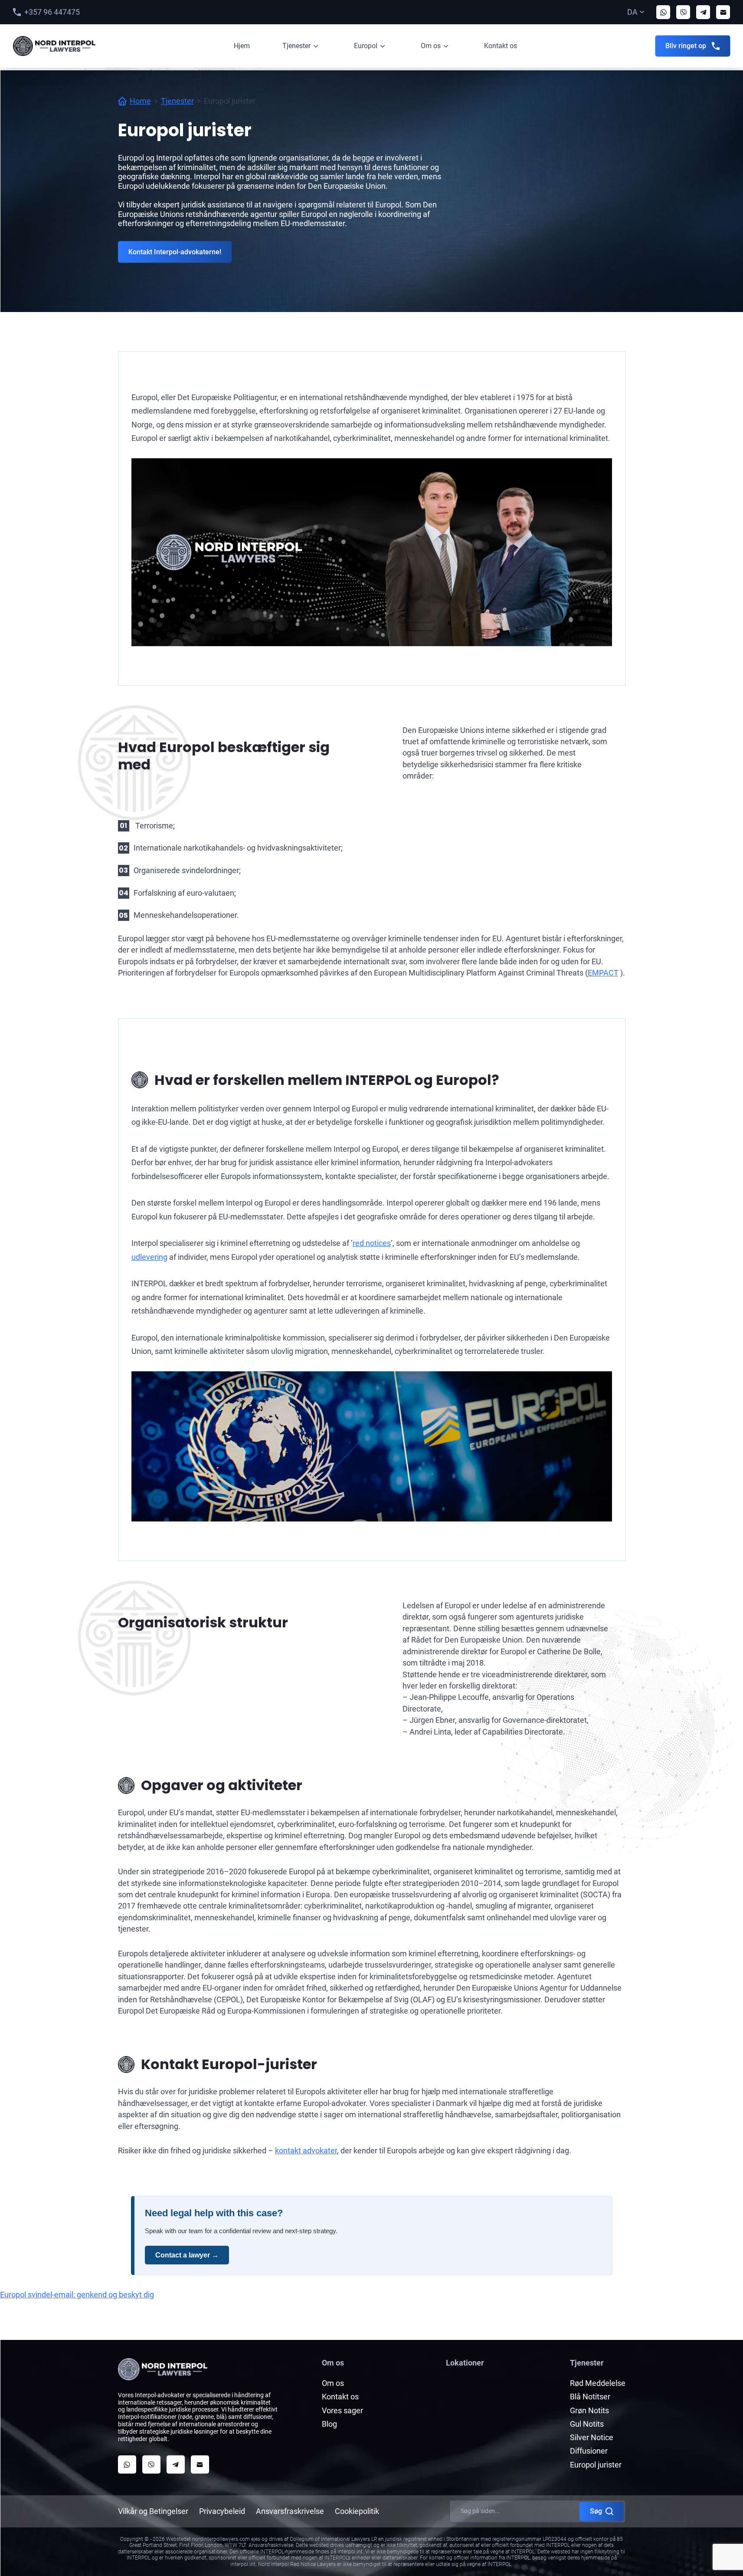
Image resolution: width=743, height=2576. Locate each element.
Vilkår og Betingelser (153, 2511)
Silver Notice (592, 2437)
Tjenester (296, 46)
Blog (329, 2424)
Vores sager (342, 2410)
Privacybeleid (222, 2511)
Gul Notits (587, 2424)
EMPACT (603, 973)
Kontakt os (501, 46)
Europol (366, 46)
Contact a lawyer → (187, 2255)
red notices (372, 1243)
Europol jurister (596, 2465)
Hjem (242, 46)
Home (140, 101)
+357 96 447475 (52, 12)
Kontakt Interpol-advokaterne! (175, 252)
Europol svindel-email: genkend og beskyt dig (77, 2295)
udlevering (149, 1257)
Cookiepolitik (357, 2511)
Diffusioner (589, 2451)
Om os (431, 46)
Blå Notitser (590, 2397)
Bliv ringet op (686, 46)
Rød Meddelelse (598, 2383)
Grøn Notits (589, 2410)
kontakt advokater (306, 2150)
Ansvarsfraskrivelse (290, 2511)
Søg (596, 2511)
